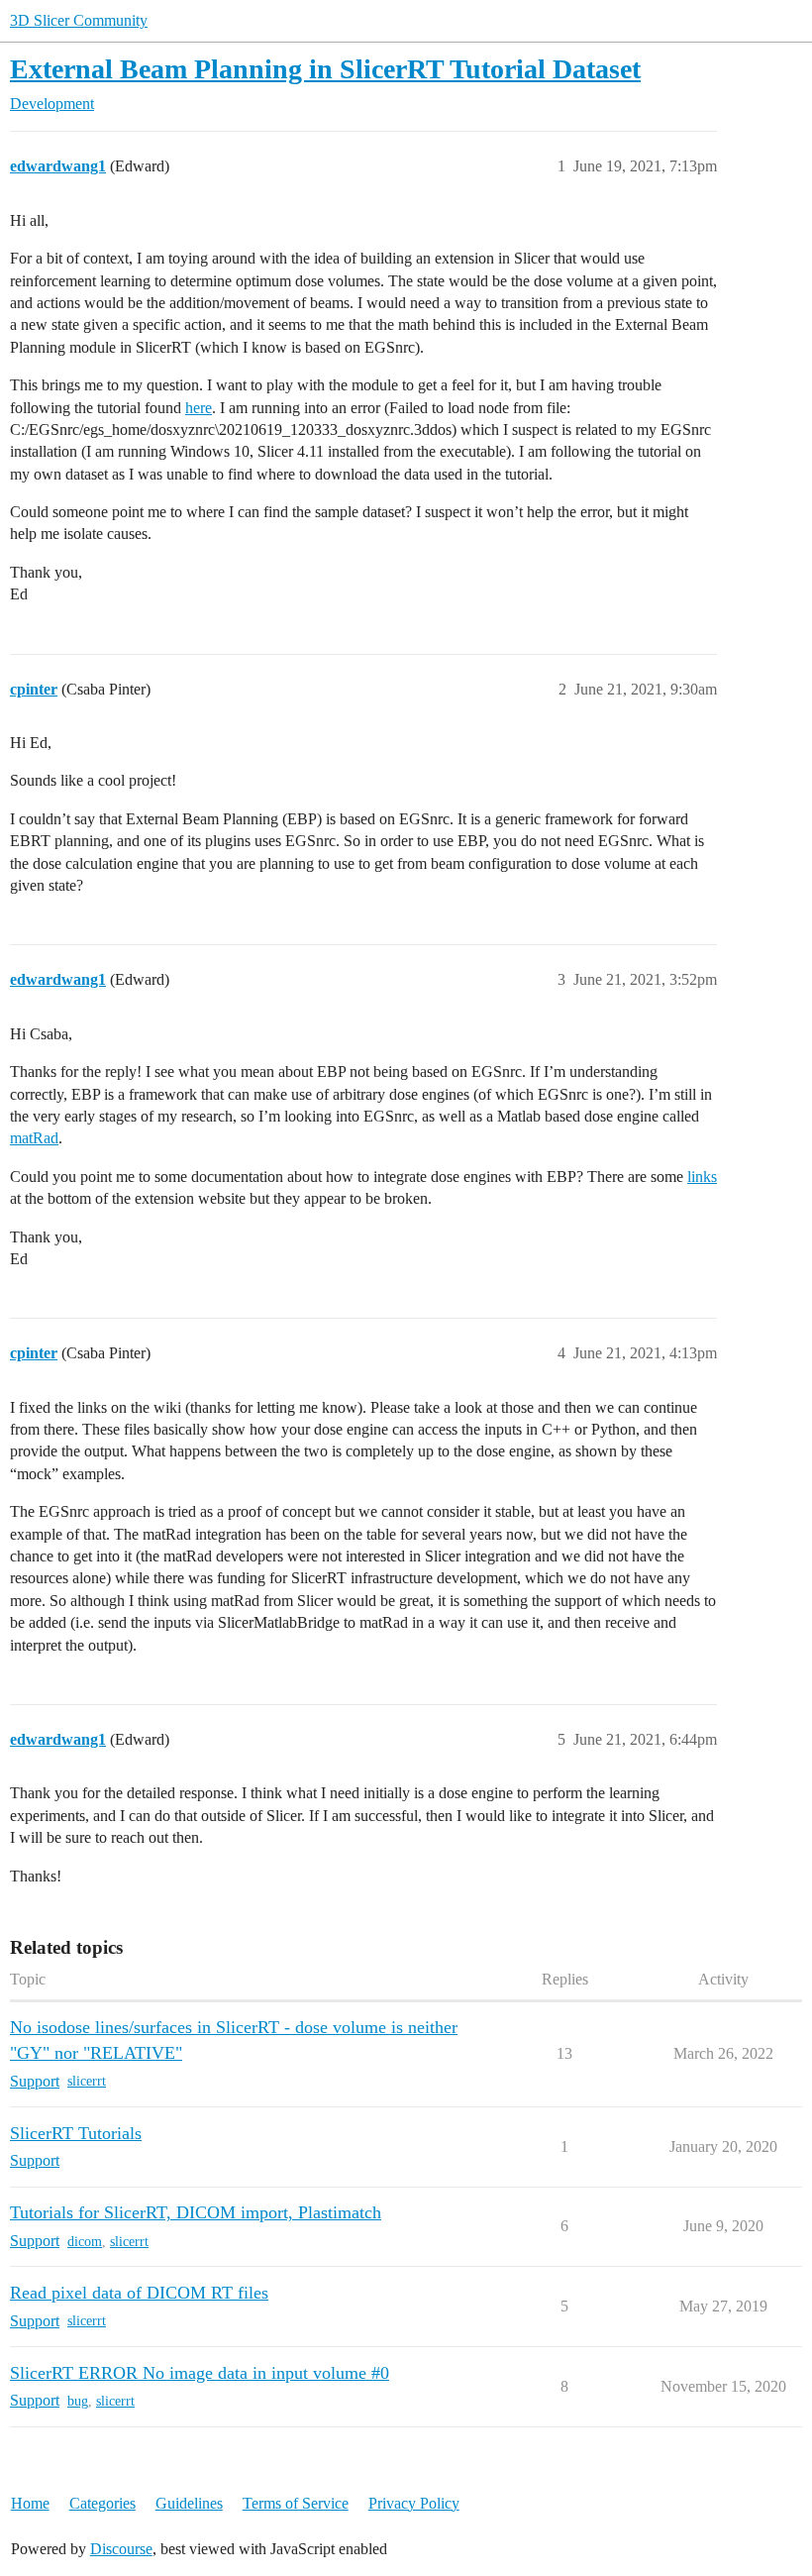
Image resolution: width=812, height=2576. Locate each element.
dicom (85, 2242)
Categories (102, 2503)
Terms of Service (296, 2503)
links (702, 1177)
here (199, 408)
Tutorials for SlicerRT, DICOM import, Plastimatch (196, 2212)
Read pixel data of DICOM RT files (139, 2293)
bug (78, 2401)
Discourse (121, 2549)
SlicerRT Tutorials (76, 2133)
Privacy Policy (414, 2503)
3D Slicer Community (79, 20)
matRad (34, 1138)
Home (30, 2503)
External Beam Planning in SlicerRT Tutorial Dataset (325, 69)
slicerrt (87, 2081)
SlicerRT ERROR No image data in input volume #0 (200, 2373)
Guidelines (189, 2503)
